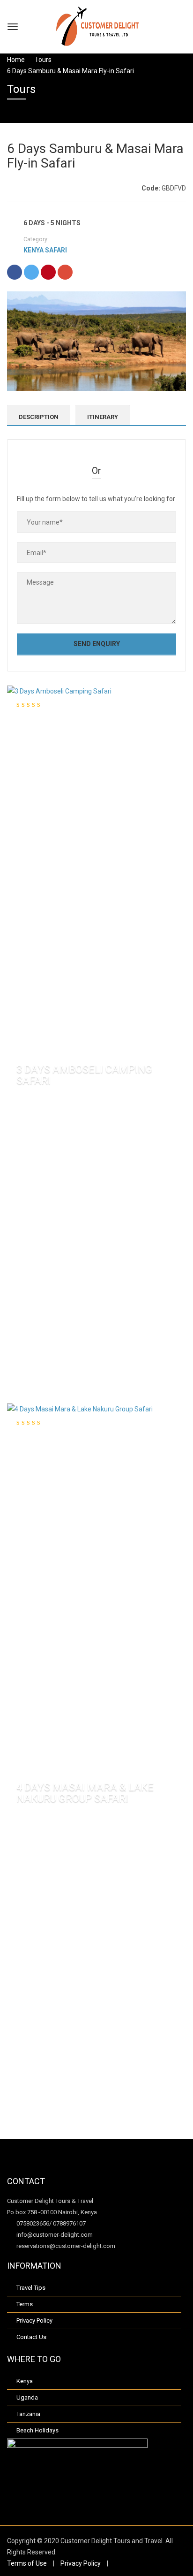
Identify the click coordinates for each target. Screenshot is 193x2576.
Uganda (27, 2397)
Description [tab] (39, 417)
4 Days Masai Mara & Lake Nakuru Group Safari (85, 1793)
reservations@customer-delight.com (65, 2246)
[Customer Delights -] (97, 26)
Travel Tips (31, 2288)
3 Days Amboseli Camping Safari (84, 1075)
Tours (43, 60)
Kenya (25, 2381)
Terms (25, 2304)
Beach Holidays (37, 2430)
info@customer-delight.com (54, 2235)
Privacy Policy (34, 2321)
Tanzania (28, 2414)
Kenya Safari (45, 250)
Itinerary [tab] (103, 417)
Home (16, 60)
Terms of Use (27, 2563)
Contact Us (31, 2337)
